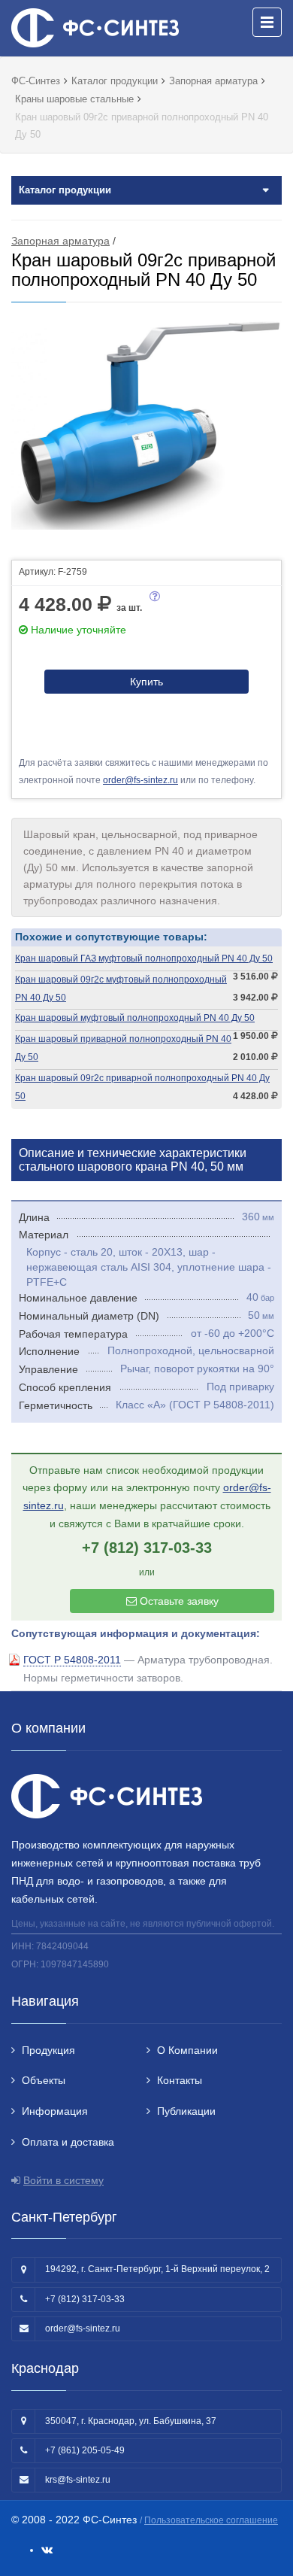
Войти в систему (63, 2180)
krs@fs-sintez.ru (78, 2480)
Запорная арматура (60, 241)
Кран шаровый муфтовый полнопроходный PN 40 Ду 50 (135, 1018)
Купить (146, 682)
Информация (55, 2111)
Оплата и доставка (68, 2142)
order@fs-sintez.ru (140, 780)
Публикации (186, 2111)
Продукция (48, 2050)
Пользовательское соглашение (211, 2520)
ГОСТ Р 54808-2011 (72, 1660)
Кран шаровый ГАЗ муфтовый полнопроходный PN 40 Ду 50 (144, 958)
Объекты (44, 2080)
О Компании (187, 2050)
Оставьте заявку (178, 1601)
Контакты (180, 2080)
